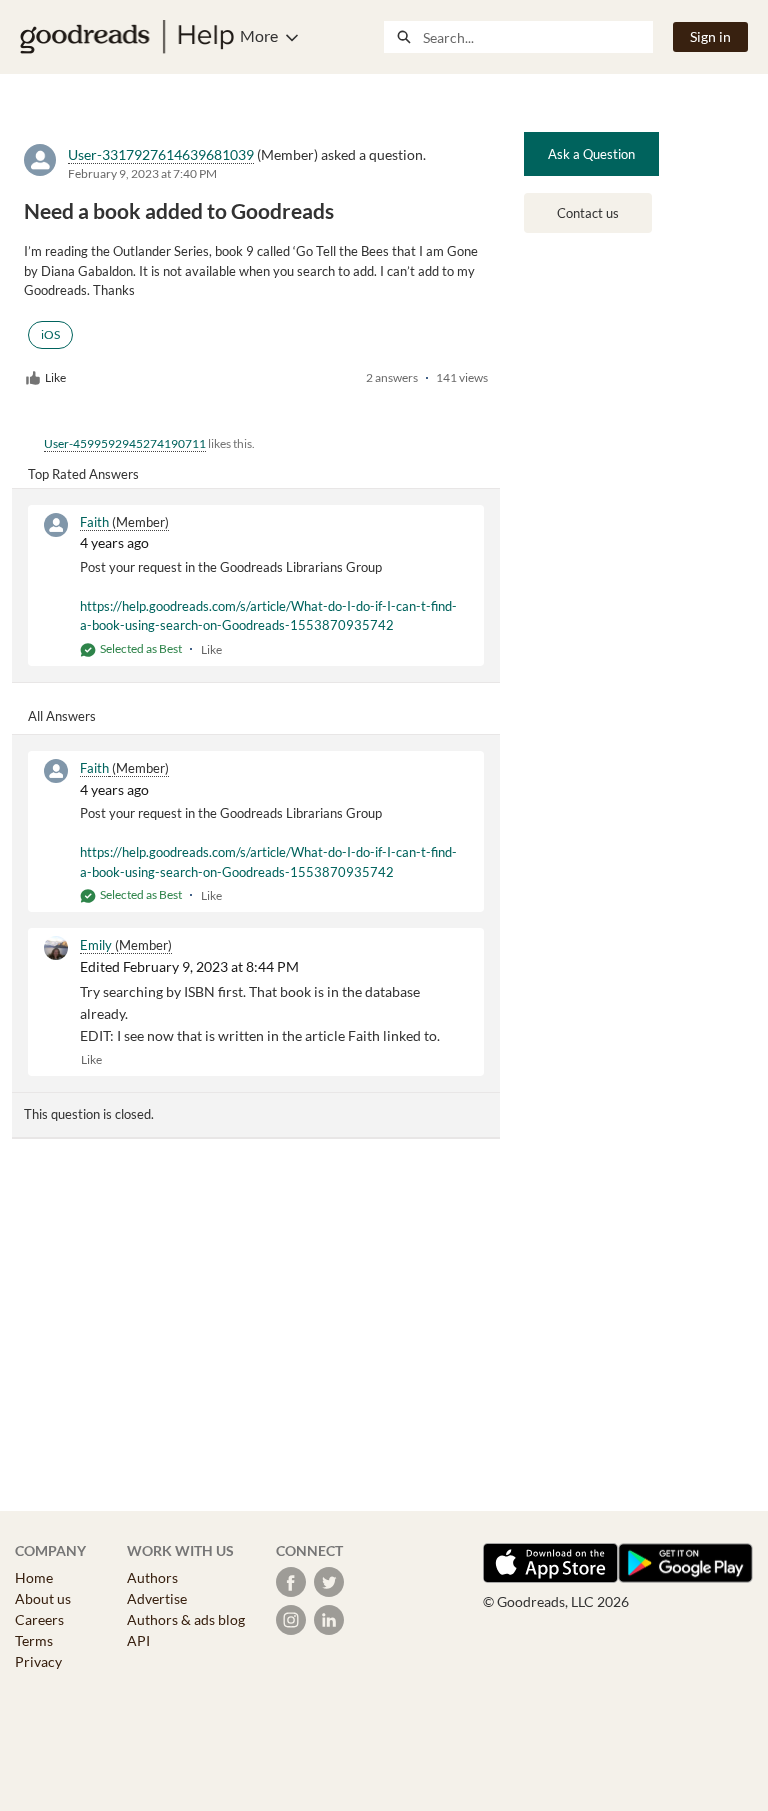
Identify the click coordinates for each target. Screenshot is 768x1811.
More (259, 35)
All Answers (62, 716)
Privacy (38, 1661)
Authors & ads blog (186, 1619)
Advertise (157, 1598)
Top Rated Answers (83, 474)
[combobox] (537, 37)
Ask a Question (591, 154)
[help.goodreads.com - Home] (127, 37)
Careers (39, 1619)
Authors (152, 1577)
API (138, 1640)
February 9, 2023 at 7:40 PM (142, 173)
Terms (34, 1640)
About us (43, 1598)
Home (34, 1577)
